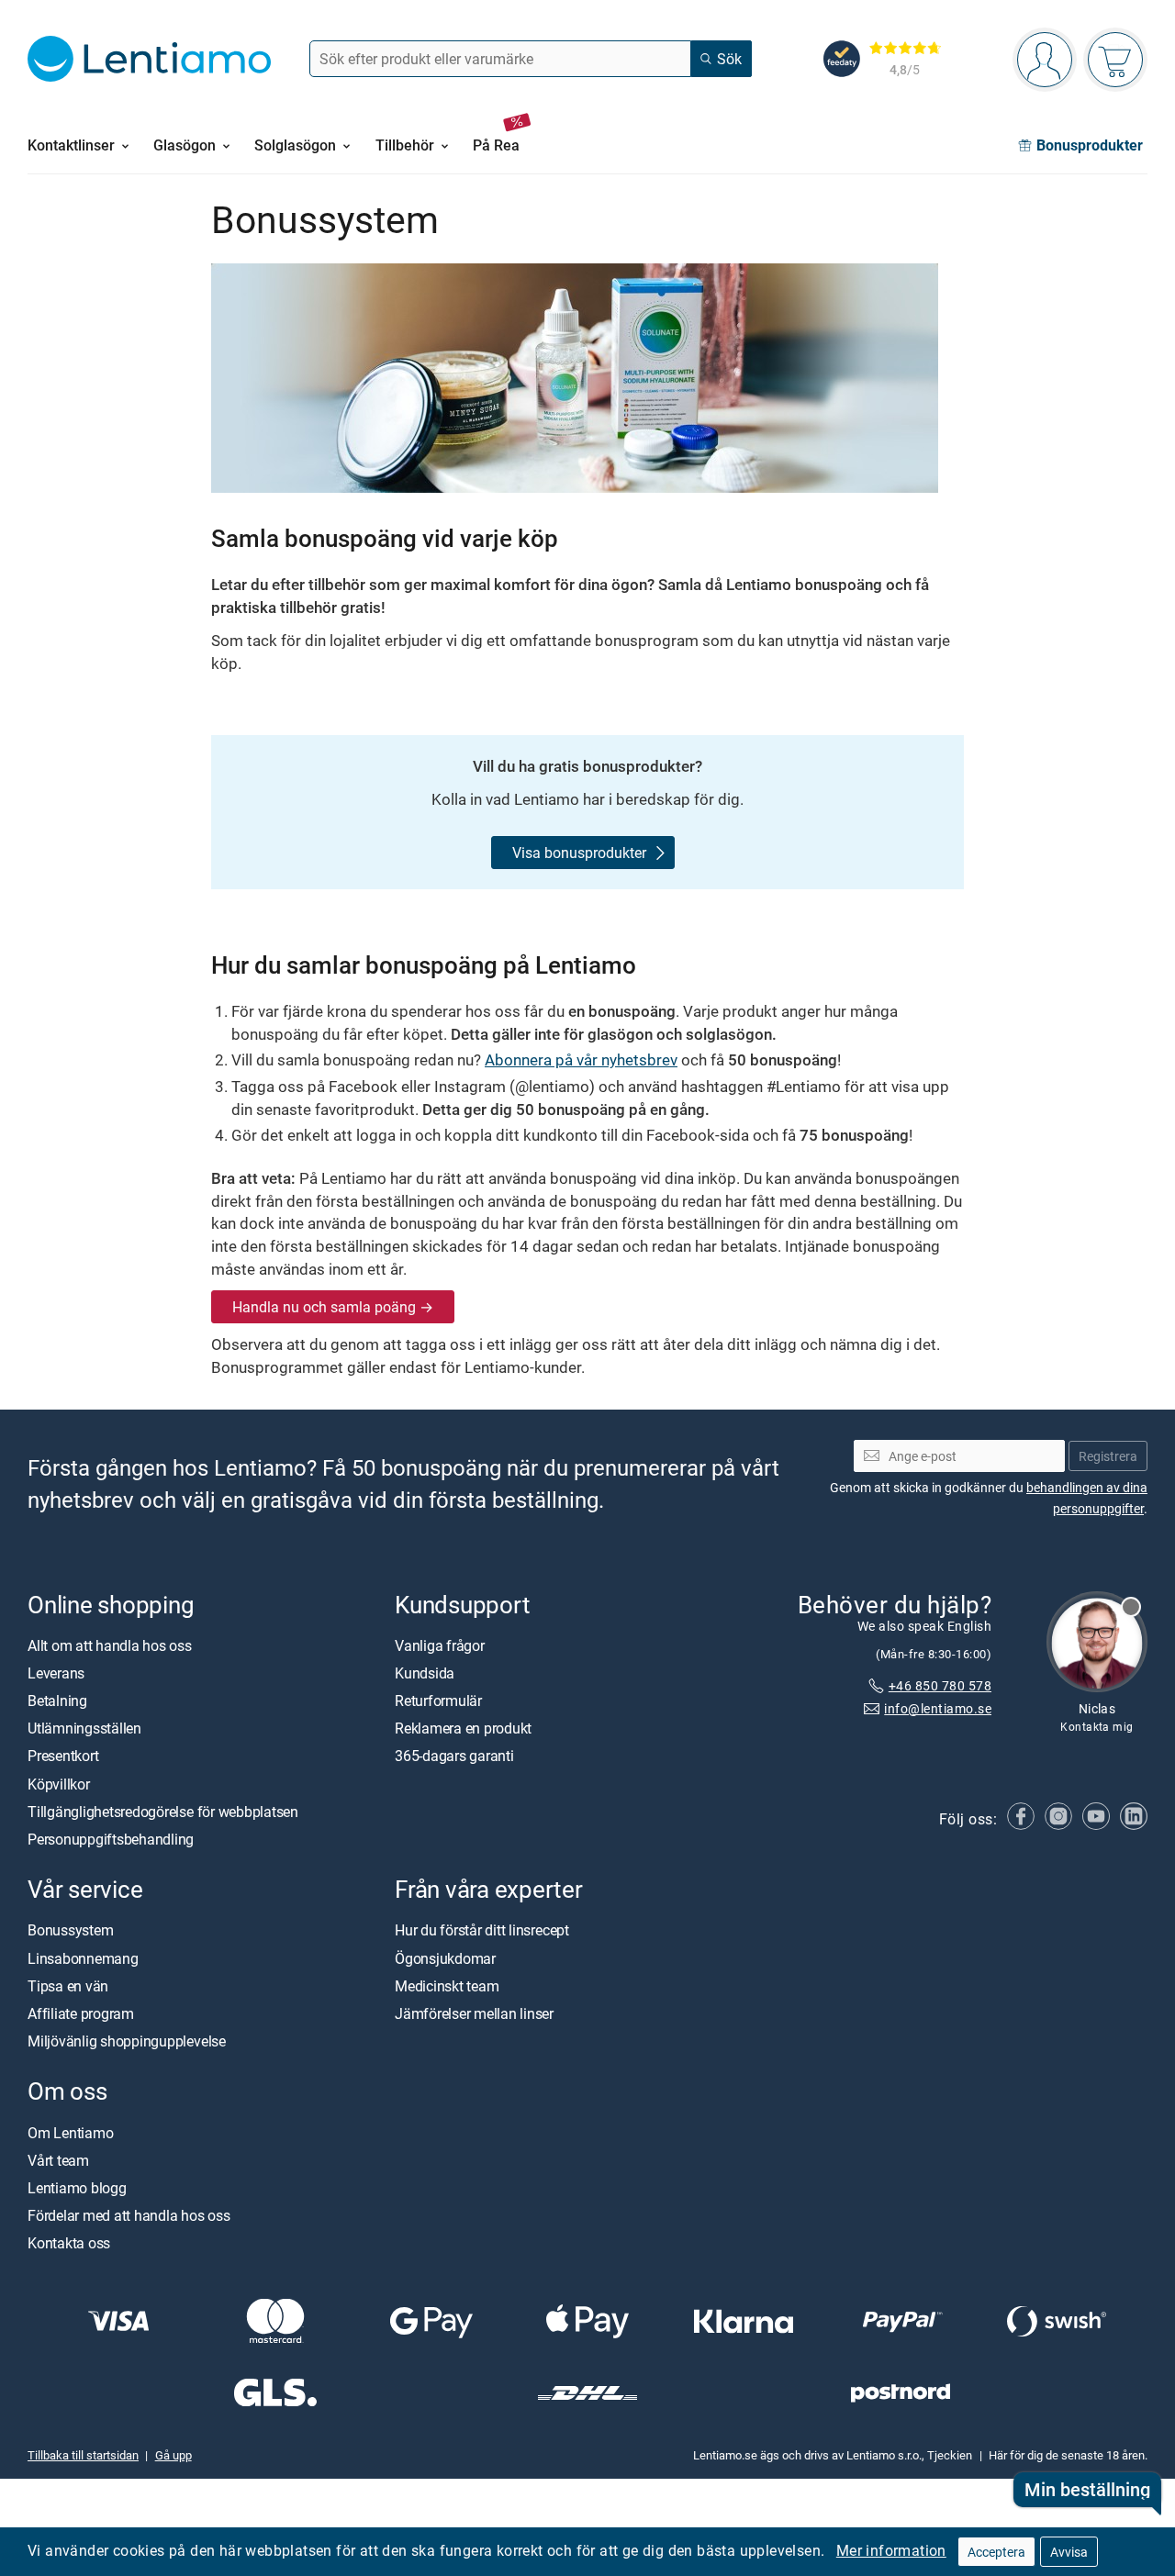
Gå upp (173, 2455)
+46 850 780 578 (940, 1685)
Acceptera (996, 2552)
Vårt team (58, 2160)
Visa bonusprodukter (579, 853)
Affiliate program (81, 2013)
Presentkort (63, 1756)
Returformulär (438, 1701)
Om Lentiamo (70, 2132)
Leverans (56, 1673)
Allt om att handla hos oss (110, 1645)
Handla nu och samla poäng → (333, 1307)
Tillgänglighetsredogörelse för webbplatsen (163, 1812)
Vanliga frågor (440, 1645)
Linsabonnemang (83, 1957)
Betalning (57, 1701)
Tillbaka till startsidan (83, 2455)
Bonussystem (70, 1930)
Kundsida (425, 1673)
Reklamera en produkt (463, 1728)
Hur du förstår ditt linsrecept (482, 1930)
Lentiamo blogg (77, 2188)
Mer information (891, 2550)
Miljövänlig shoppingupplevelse (127, 2041)
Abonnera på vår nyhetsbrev (581, 1059)
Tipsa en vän (68, 1986)
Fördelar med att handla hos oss (129, 2215)
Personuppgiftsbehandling (111, 1839)
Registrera (1108, 1456)
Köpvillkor (59, 1784)
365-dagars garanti (454, 1756)
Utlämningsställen (84, 1728)
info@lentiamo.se (938, 1708)
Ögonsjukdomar (445, 1957)
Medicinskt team (447, 1986)
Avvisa (1069, 2552)
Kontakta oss (69, 2243)
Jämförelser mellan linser (474, 2013)
